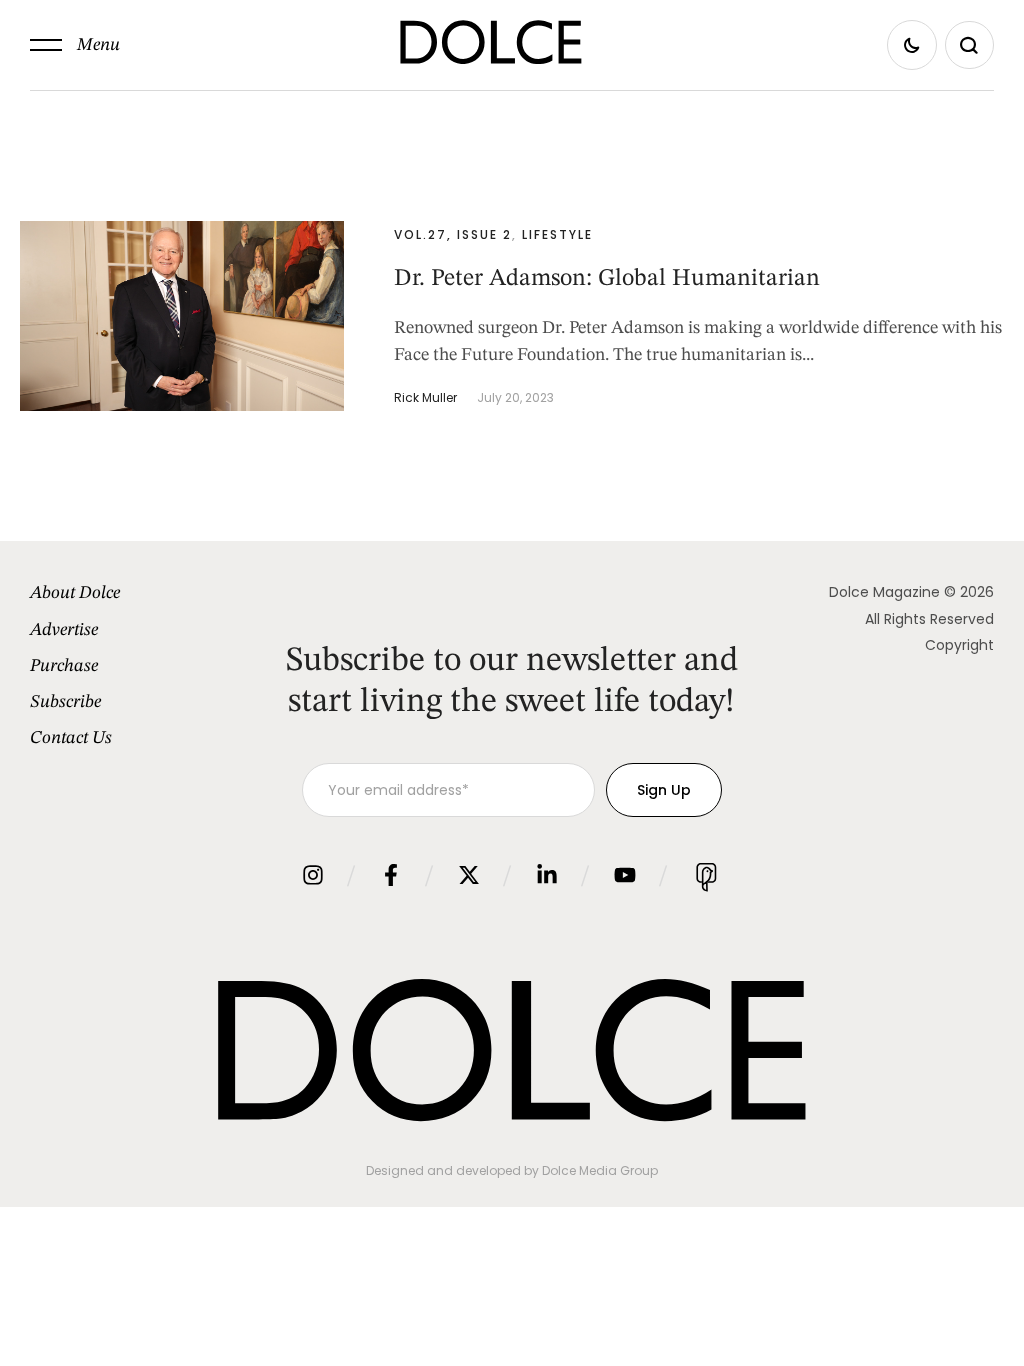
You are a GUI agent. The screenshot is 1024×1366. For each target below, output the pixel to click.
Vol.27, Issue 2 (453, 234)
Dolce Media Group (600, 1170)
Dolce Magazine (884, 592)
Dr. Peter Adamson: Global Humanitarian (607, 279)
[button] (75, 45)
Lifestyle (557, 234)
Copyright (959, 645)
